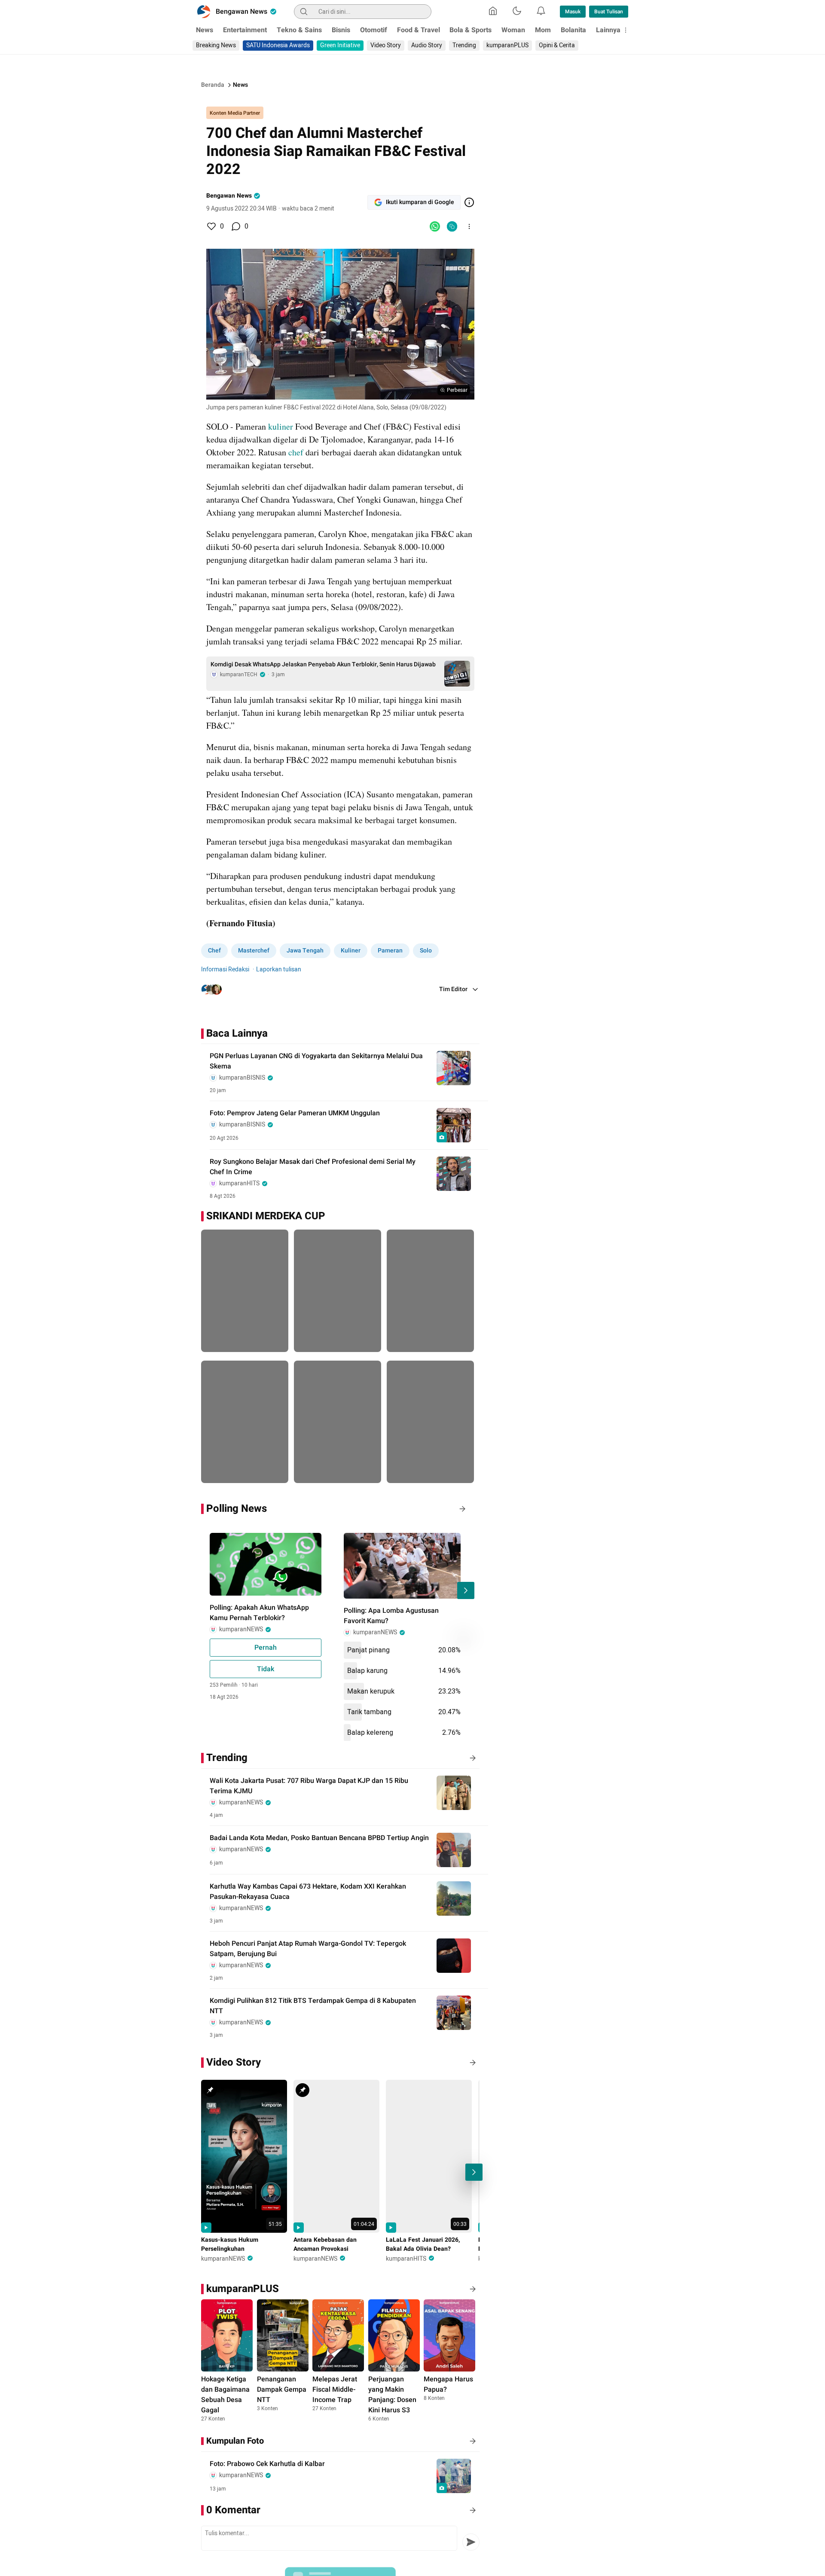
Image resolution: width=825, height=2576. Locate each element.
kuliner (281, 426)
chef (296, 452)
